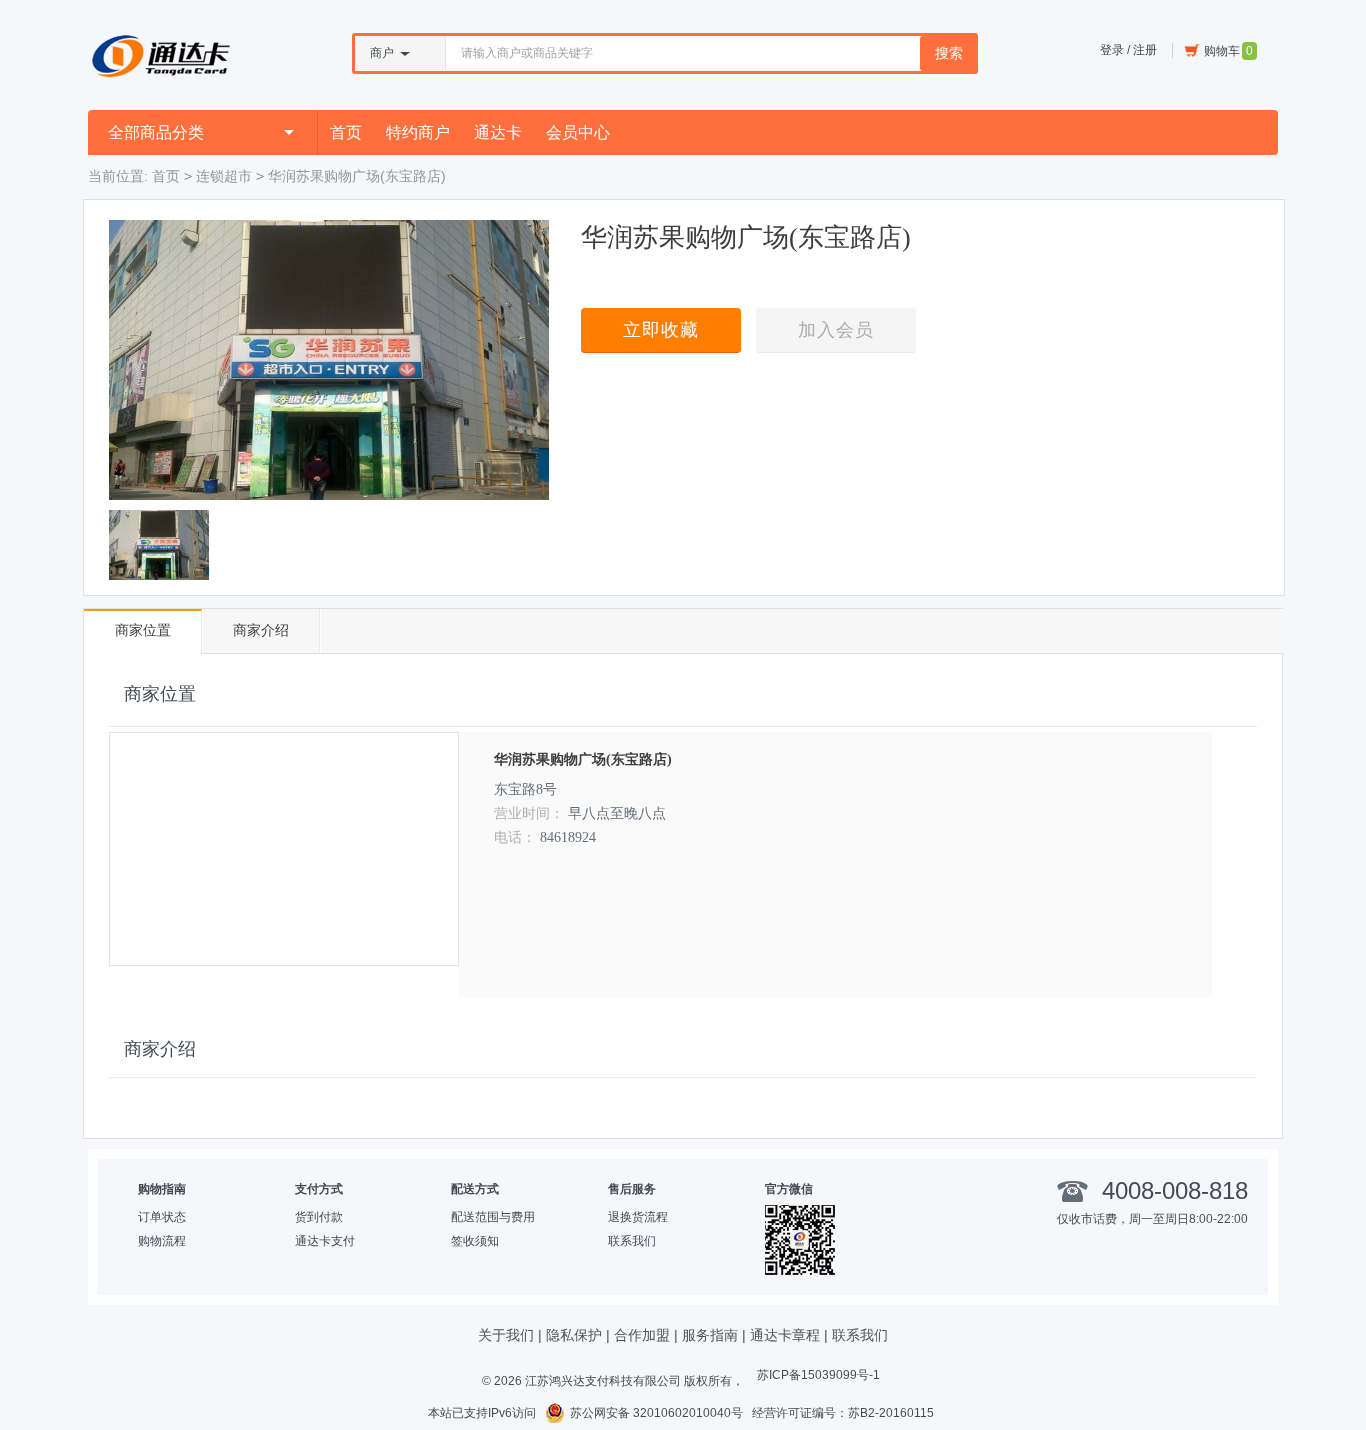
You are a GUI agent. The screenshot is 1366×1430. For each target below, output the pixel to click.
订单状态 (162, 1217)
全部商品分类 (156, 132)
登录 (1112, 50)
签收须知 (475, 1241)
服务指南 (710, 1335)
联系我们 (632, 1241)
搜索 (949, 53)
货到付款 (319, 1217)
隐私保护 (574, 1335)
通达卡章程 (785, 1335)
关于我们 (506, 1335)
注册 (1145, 50)
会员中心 (578, 132)
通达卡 (498, 132)
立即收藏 (661, 330)
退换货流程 (638, 1217)
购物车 (1228, 51)
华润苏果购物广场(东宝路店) (583, 759)
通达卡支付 (325, 1241)
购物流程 (162, 1241)
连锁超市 (224, 176)
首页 (346, 132)
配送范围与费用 (493, 1217)
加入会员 (836, 330)
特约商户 (418, 132)
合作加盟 (642, 1335)
